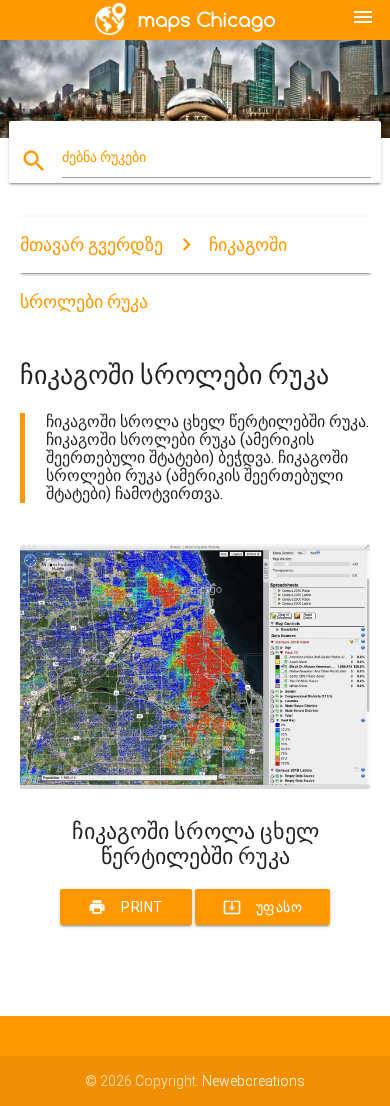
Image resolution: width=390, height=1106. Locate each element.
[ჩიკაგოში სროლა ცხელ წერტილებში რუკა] (195, 784)
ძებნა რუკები (104, 157)
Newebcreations (253, 1081)
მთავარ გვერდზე (91, 244)
